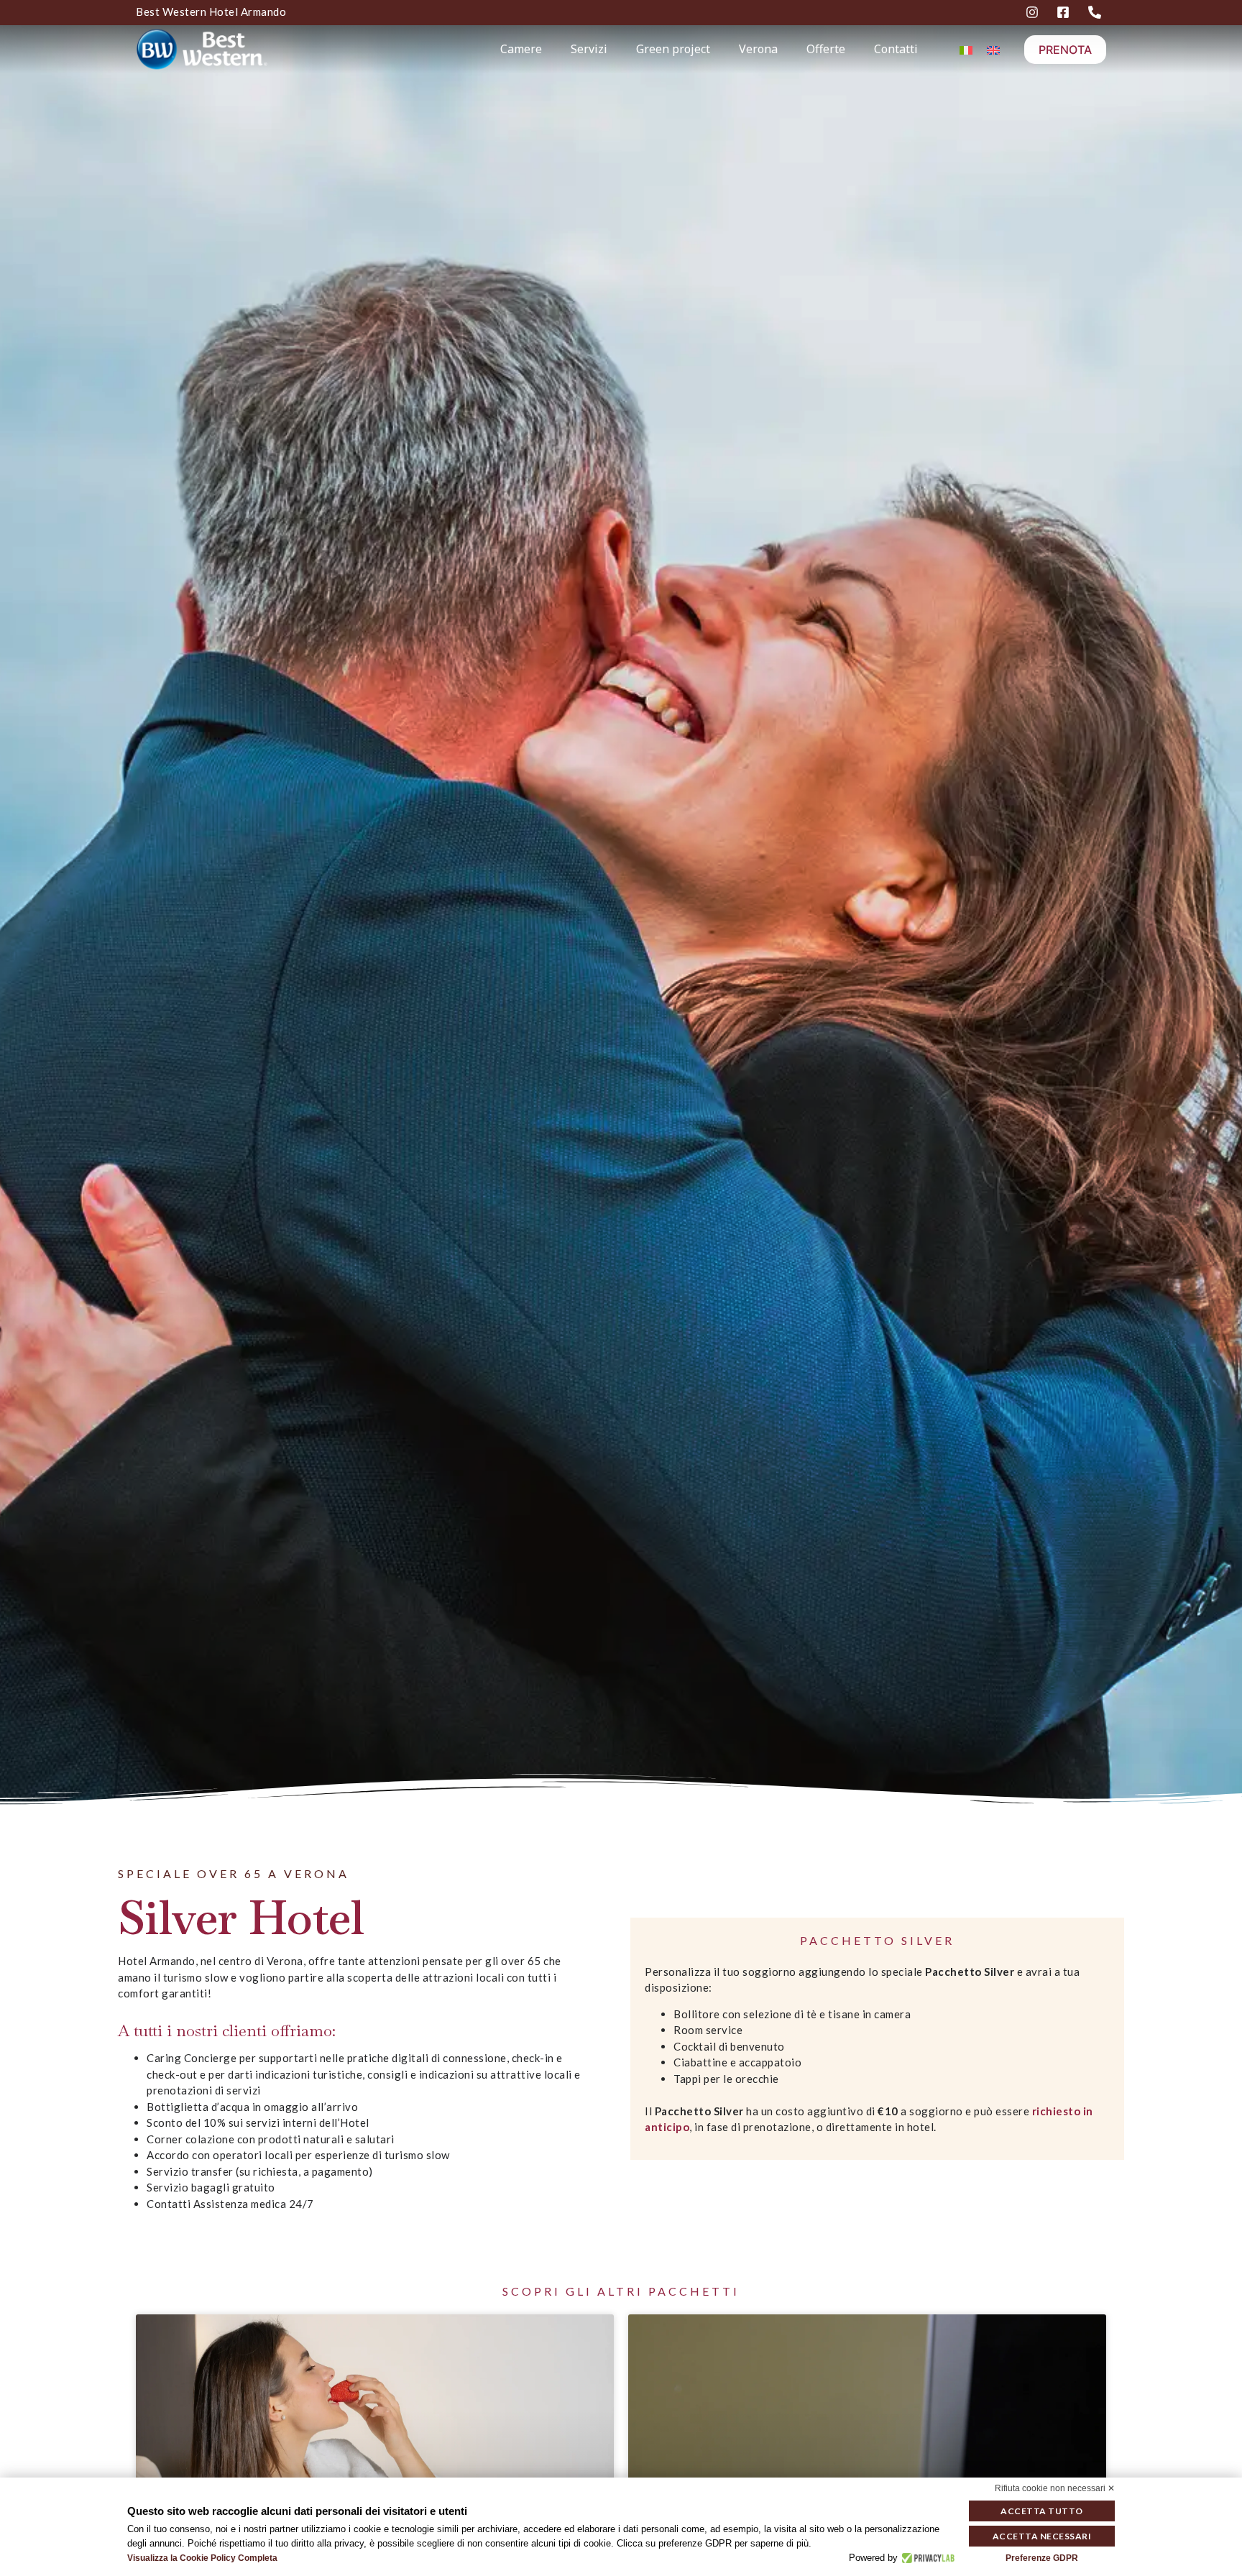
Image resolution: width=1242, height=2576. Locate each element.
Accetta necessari (1042, 2536)
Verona (758, 49)
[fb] (1065, 12)
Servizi (589, 49)
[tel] (1097, 12)
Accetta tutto (1042, 2511)
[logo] (233, 49)
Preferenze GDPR (1042, 2558)
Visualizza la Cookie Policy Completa (202, 2558)
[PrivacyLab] (926, 2558)
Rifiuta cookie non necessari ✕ (1055, 2488)
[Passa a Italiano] (966, 49)
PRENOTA (1065, 50)
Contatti (896, 49)
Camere (521, 49)
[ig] (1034, 12)
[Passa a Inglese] (993, 49)
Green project (673, 49)
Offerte (826, 49)
